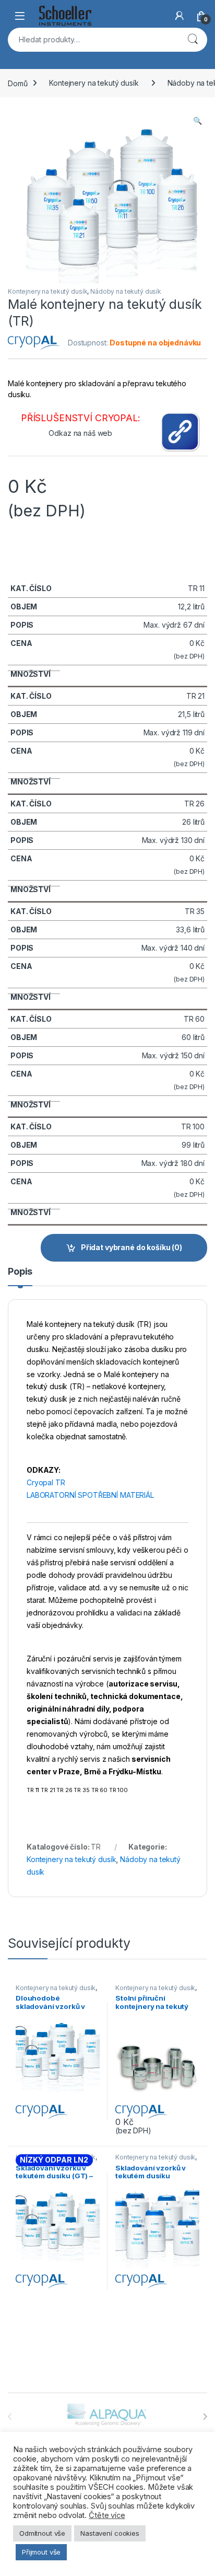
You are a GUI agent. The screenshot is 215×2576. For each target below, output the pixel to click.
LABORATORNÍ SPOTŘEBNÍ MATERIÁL (90, 1495)
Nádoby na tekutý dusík (126, 291)
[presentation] (205, 2417)
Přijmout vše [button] (41, 2552)
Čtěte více (107, 2515)
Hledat (193, 40)
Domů (17, 83)
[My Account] (180, 16)
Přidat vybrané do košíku (132, 1247)
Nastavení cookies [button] (110, 2533)
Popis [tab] (20, 1272)
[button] (198, 121)
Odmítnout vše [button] (42, 2533)
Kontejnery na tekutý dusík (94, 83)
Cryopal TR (46, 1482)
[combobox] (93, 40)
